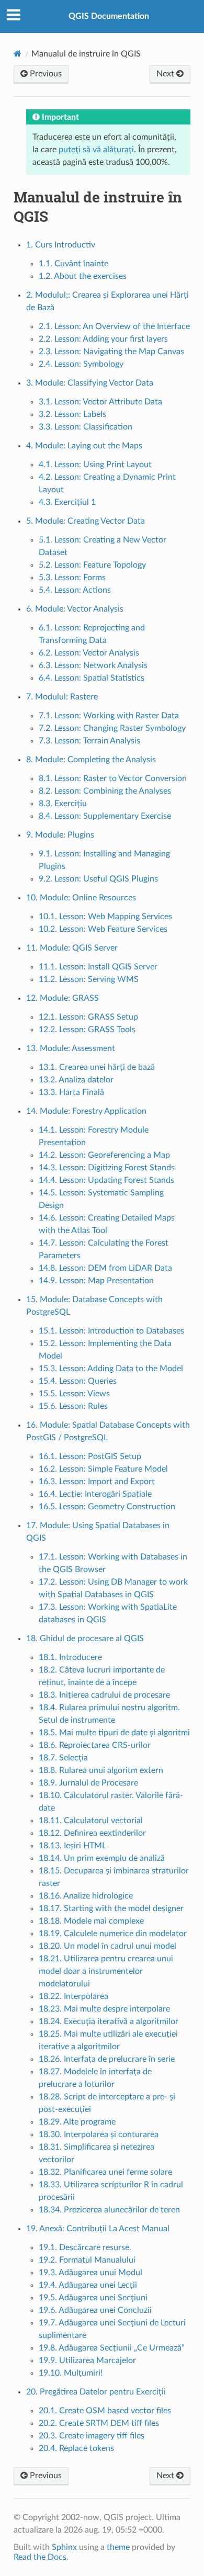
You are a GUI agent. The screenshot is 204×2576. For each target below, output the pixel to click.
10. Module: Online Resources (81, 898)
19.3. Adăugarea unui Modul (90, 2273)
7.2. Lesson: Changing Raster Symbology (112, 728)
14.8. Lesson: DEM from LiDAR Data (105, 1268)
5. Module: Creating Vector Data (86, 521)
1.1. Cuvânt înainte (73, 264)
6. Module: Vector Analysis (75, 609)
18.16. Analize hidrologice (86, 1896)
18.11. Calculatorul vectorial (91, 1821)
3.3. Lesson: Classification (86, 427)
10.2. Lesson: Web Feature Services (103, 929)
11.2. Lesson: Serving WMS (89, 979)
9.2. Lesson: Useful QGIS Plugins (98, 879)
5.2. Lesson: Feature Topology (92, 565)
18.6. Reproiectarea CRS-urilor (95, 1745)
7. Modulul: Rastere (62, 697)
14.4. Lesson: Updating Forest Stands (106, 1180)
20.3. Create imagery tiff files (92, 2436)
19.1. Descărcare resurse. (85, 2247)
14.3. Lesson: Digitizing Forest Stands (107, 1168)
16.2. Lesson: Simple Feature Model (103, 1469)
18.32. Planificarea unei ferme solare (105, 2172)
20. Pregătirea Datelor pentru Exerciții (96, 2392)
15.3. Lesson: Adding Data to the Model (111, 1369)
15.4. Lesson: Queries (78, 1381)
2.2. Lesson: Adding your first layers (103, 339)
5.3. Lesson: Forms (72, 578)
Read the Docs (40, 2557)
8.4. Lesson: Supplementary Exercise (105, 816)
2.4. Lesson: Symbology (81, 364)
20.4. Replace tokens (76, 2448)
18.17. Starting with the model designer (111, 1908)
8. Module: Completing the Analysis (91, 760)
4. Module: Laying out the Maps (84, 446)
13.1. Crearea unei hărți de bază (97, 1067)
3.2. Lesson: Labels (72, 414)
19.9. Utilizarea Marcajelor (87, 2360)
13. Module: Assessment (71, 1048)
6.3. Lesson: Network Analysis (93, 665)
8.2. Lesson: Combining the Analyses (105, 791)
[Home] (18, 54)
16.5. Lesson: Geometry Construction (107, 1507)
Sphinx (64, 2547)
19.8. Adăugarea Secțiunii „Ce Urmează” (112, 2348)
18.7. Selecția (63, 1758)
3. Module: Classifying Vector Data (90, 383)
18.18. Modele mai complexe (91, 1921)
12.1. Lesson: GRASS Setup (88, 1017)
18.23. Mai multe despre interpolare (104, 2009)
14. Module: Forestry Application (86, 1111)
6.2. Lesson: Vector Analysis (89, 653)
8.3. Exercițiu (63, 804)
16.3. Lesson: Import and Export (97, 1482)
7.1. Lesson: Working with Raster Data (109, 716)
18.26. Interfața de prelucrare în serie (107, 2059)
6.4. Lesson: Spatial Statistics (92, 678)
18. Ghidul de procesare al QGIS (85, 1639)
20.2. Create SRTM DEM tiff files (99, 2423)
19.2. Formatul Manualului (87, 2260)
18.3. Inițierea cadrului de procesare (104, 1695)
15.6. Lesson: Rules (73, 1406)
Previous (45, 74)
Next (166, 74)
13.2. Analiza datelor (76, 1080)
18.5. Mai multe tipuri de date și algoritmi (114, 1733)
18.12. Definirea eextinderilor (92, 1833)
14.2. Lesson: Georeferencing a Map (104, 1155)
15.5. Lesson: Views (74, 1394)
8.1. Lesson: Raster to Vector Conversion (113, 778)
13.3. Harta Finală (71, 1092)
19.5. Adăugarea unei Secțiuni (93, 2298)
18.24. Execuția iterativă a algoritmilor (109, 2021)
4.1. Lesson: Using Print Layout (95, 465)
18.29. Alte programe (77, 2122)
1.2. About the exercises (83, 276)
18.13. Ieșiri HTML (72, 1846)
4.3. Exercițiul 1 (67, 502)
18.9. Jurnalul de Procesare (88, 1783)
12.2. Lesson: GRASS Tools (87, 1030)
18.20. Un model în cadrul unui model (107, 1946)
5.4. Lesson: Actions (75, 590)
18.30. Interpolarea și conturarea (99, 2134)
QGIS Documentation (109, 16)
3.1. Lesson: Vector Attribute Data (100, 402)
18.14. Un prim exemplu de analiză (102, 1858)
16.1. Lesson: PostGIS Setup (90, 1456)
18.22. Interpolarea (73, 1996)
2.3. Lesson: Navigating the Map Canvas (111, 352)
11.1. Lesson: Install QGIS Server (98, 967)
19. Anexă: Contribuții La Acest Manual (98, 2229)
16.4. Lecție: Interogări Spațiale (95, 1494)
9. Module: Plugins (60, 835)
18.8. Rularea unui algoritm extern (101, 1770)
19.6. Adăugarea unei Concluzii (95, 2310)
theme (118, 2547)
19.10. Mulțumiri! (71, 2373)
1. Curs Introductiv (61, 245)
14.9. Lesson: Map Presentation (96, 1281)
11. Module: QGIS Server (72, 948)
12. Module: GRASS (63, 998)
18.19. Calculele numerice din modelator (113, 1934)
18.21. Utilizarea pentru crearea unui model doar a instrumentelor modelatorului (106, 1971)
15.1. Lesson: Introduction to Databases (111, 1331)
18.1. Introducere (70, 1657)
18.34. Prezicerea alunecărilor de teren (109, 2210)
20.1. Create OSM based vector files (105, 2411)
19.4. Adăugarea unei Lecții (88, 2285)
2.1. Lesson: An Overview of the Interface (114, 326)
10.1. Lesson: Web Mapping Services (105, 917)
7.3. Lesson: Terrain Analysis (89, 741)
